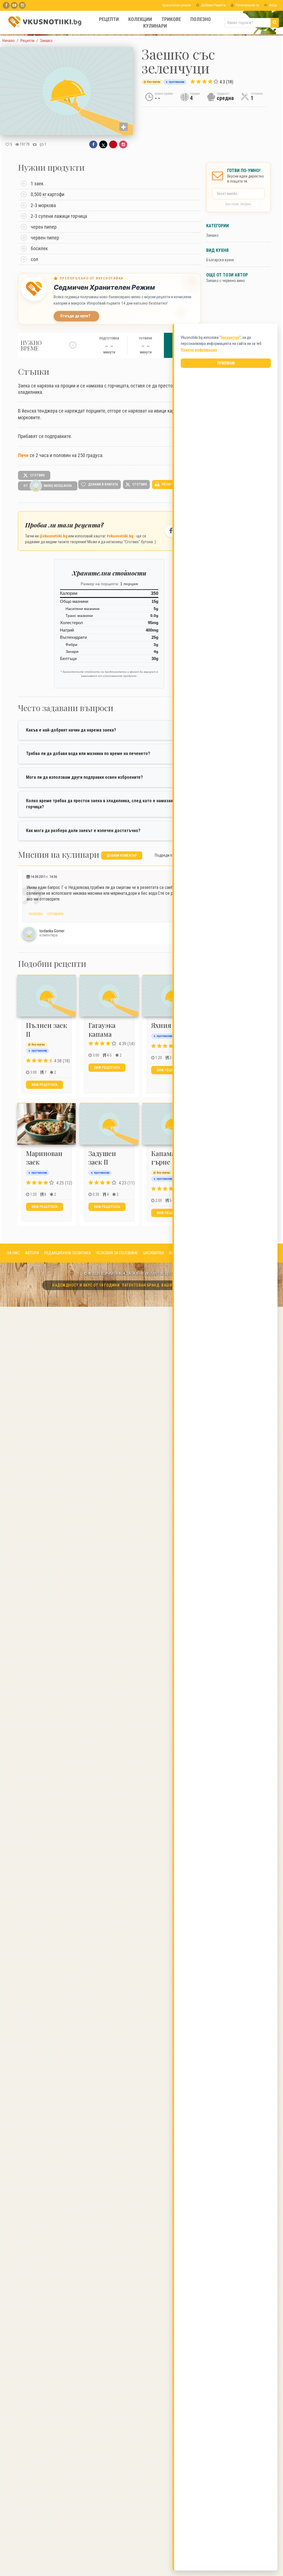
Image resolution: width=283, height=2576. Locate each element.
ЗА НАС (13, 1253)
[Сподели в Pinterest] (113, 144)
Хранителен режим (176, 5)
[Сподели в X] (103, 144)
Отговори (55, 914)
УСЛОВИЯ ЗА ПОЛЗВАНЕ (117, 1253)
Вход (272, 5)
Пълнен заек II (46, 1029)
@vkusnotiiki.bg (53, 536)
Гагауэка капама (102, 1029)
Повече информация (199, 350)
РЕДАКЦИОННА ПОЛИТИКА (68, 1253)
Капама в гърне (166, 1158)
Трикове (171, 19)
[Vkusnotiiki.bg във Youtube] (14, 5)
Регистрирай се (247, 5)
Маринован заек (44, 1158)
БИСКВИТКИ (154, 1253)
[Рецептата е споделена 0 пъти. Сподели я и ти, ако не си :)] (35, 144)
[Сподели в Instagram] (123, 144)
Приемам (226, 363)
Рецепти (109, 19)
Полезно (201, 19)
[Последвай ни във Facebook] (171, 531)
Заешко (212, 235)
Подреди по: (165, 855)
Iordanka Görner (52, 931)
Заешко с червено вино (226, 281)
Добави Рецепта (213, 5)
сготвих (37, 475)
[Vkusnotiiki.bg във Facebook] (6, 5)
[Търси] (275, 23)
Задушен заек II (102, 1158)
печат (166, 484)
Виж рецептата (44, 1085)
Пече (23, 455)
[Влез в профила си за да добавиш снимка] (124, 127)
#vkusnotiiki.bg (120, 536)
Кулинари (155, 26)
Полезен (35, 914)
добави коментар (122, 856)
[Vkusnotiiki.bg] (22, 5)
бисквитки (230, 337)
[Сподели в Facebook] (93, 144)
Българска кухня (220, 260)
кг (44, 194)
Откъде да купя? (75, 316)
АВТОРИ (32, 1253)
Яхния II (164, 1025)
